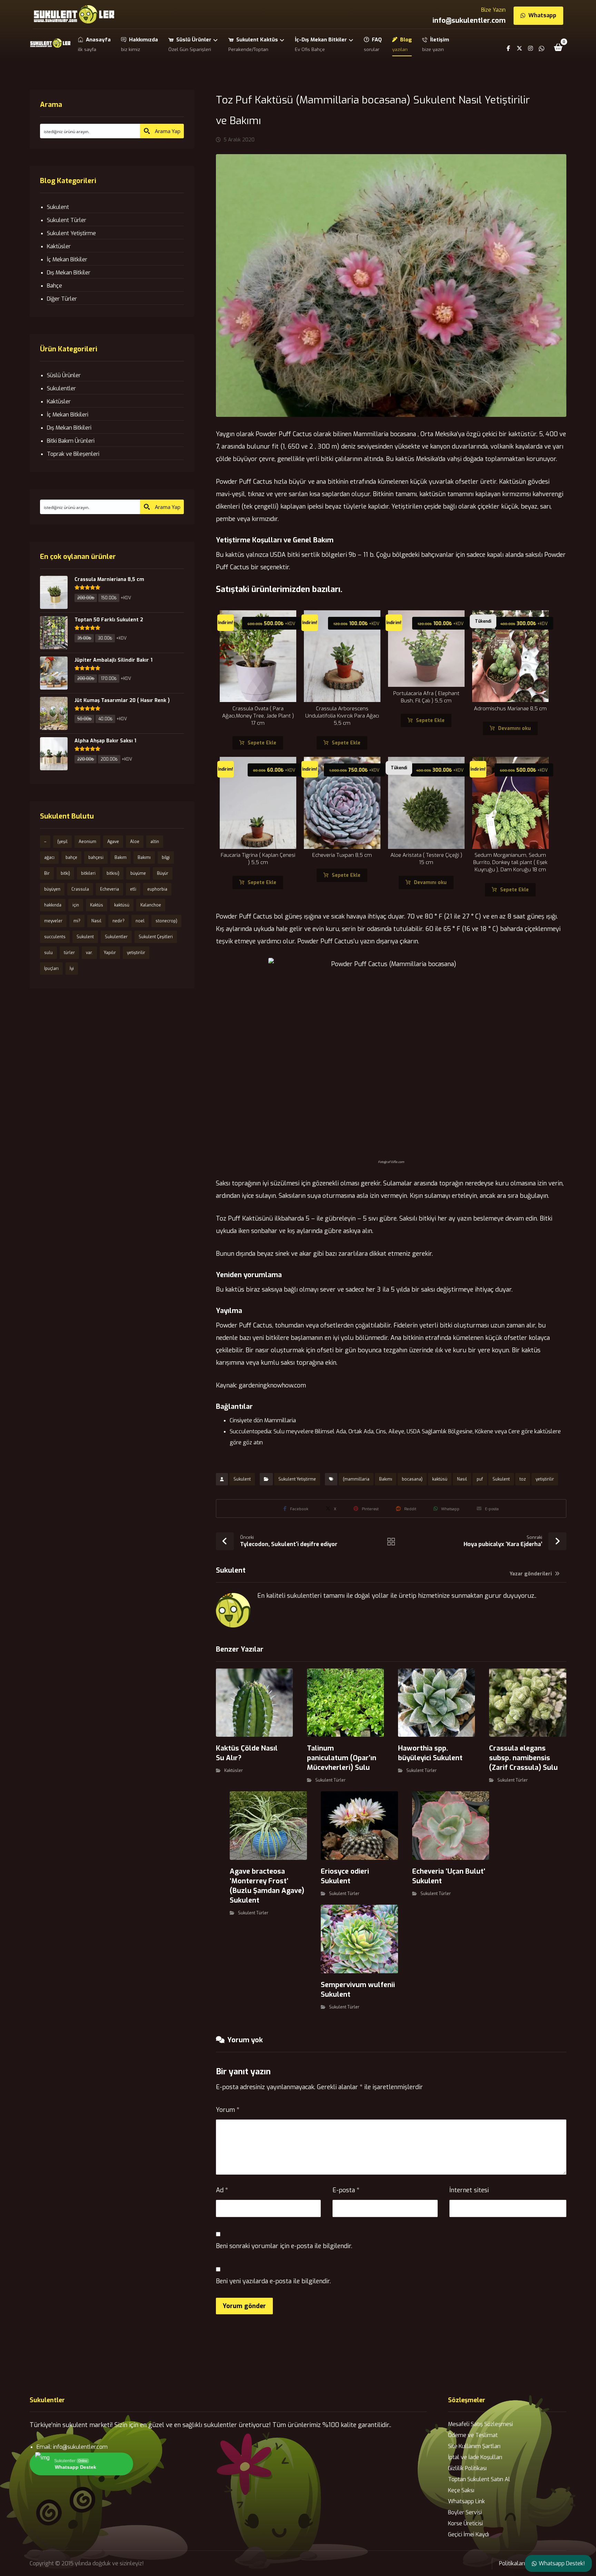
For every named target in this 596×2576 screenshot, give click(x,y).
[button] (558, 47)
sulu (48, 953)
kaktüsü (440, 1479)
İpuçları (51, 969)
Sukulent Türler (330, 1780)
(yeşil (62, 842)
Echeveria (110, 889)
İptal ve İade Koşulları (475, 2457)
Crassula (80, 889)
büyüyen (52, 889)
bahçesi (96, 858)
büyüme (138, 873)
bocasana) (412, 1479)
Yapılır (110, 953)
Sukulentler (61, 388)
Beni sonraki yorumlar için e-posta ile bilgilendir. (284, 2246)
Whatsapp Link (466, 2501)
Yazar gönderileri (532, 1574)
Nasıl (462, 1479)
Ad (222, 2190)
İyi (72, 969)
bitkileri (88, 873)
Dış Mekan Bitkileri (69, 428)
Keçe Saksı (461, 2490)
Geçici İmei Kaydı (469, 2534)
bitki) (65, 873)
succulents (55, 937)
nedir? (118, 921)
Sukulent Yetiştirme (297, 1479)
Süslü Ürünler (64, 375)
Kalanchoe (151, 905)
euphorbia (157, 889)
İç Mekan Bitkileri (68, 415)
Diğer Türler (62, 299)
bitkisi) (113, 873)
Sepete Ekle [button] (262, 743)
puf (480, 1479)
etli (133, 889)
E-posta (346, 2190)
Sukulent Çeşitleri (156, 937)
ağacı (49, 858)
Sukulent (242, 1479)
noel (140, 921)
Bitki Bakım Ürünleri (71, 441)
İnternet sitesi (469, 2190)
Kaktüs (97, 905)
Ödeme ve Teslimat (473, 2435)
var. (89, 953)
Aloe (135, 842)
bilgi (166, 858)
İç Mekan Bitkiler (67, 259)
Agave (113, 842)
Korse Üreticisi (465, 2523)
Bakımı (386, 1479)
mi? (77, 921)
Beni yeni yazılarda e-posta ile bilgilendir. (273, 2281)
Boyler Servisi (465, 2512)
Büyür (163, 873)
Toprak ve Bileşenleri (73, 454)
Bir (47, 873)
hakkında (53, 905)
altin (155, 842)
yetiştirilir (545, 1479)
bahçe (71, 858)
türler (69, 953)
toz (523, 1479)
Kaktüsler (234, 1771)
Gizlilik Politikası (467, 2468)
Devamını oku (514, 728)
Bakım (121, 858)
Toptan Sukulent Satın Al (479, 2479)
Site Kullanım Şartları (474, 2446)
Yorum (228, 2110)
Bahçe (54, 286)
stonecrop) (166, 921)
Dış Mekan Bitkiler (69, 273)
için (76, 905)
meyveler (53, 921)
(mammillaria (356, 1479)
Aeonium (87, 842)
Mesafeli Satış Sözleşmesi (480, 2424)
